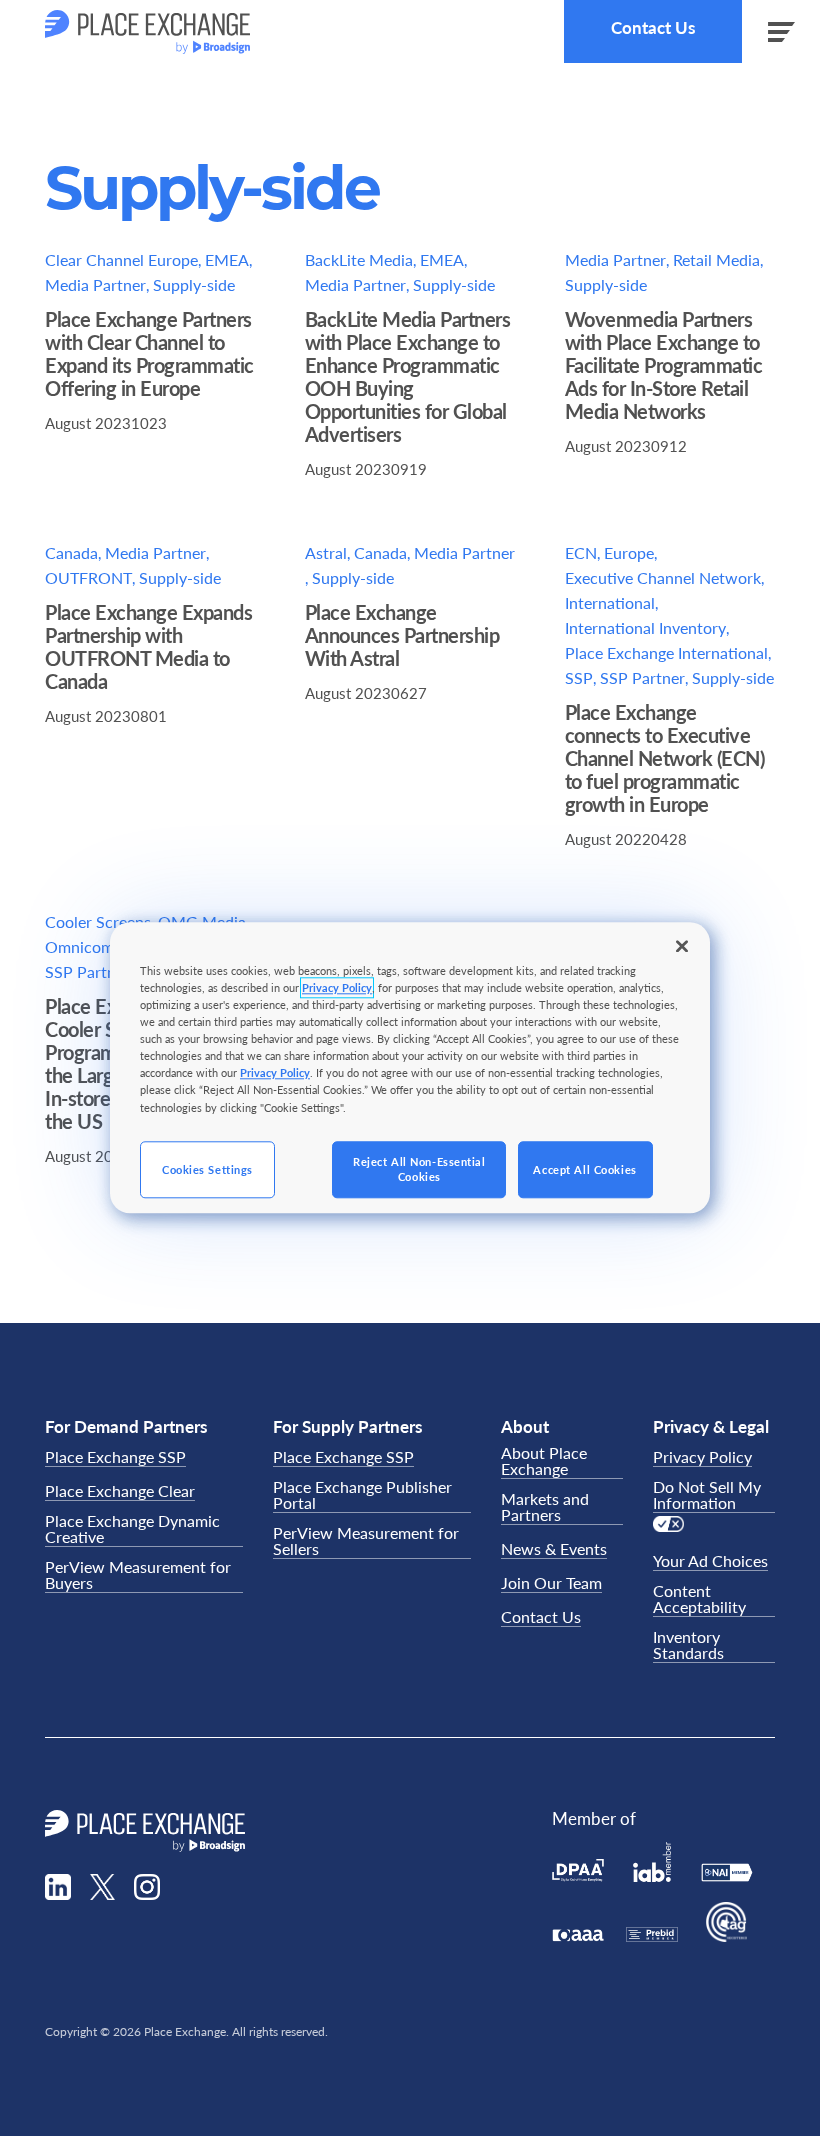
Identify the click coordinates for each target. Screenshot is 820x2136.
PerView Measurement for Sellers (366, 1541)
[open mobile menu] (781, 31)
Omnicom (79, 946)
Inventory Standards (688, 1645)
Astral (326, 552)
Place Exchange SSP (115, 1457)
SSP (579, 677)
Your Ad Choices (710, 1561)
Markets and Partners (545, 1507)
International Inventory (645, 627)
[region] (410, 1067)
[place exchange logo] (147, 32)
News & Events (554, 1549)
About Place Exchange (544, 1461)
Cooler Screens (98, 921)
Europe (629, 552)
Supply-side (194, 284)
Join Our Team (551, 1583)
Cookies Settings (207, 1169)
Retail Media (716, 259)
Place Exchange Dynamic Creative (132, 1529)
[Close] (682, 946)
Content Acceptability (699, 1599)
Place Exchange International (666, 652)
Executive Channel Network (663, 577)
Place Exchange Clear (120, 1491)
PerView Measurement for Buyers (138, 1575)
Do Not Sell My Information (707, 1495)
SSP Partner (642, 677)
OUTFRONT (88, 577)
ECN (581, 552)
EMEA (227, 259)
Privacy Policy (702, 1457)
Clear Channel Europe (121, 259)
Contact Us (653, 27)
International (610, 602)
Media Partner (95, 284)
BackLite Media (359, 259)
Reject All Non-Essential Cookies (419, 1169)
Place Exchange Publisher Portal (362, 1495)
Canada (71, 552)
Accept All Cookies (584, 1169)
